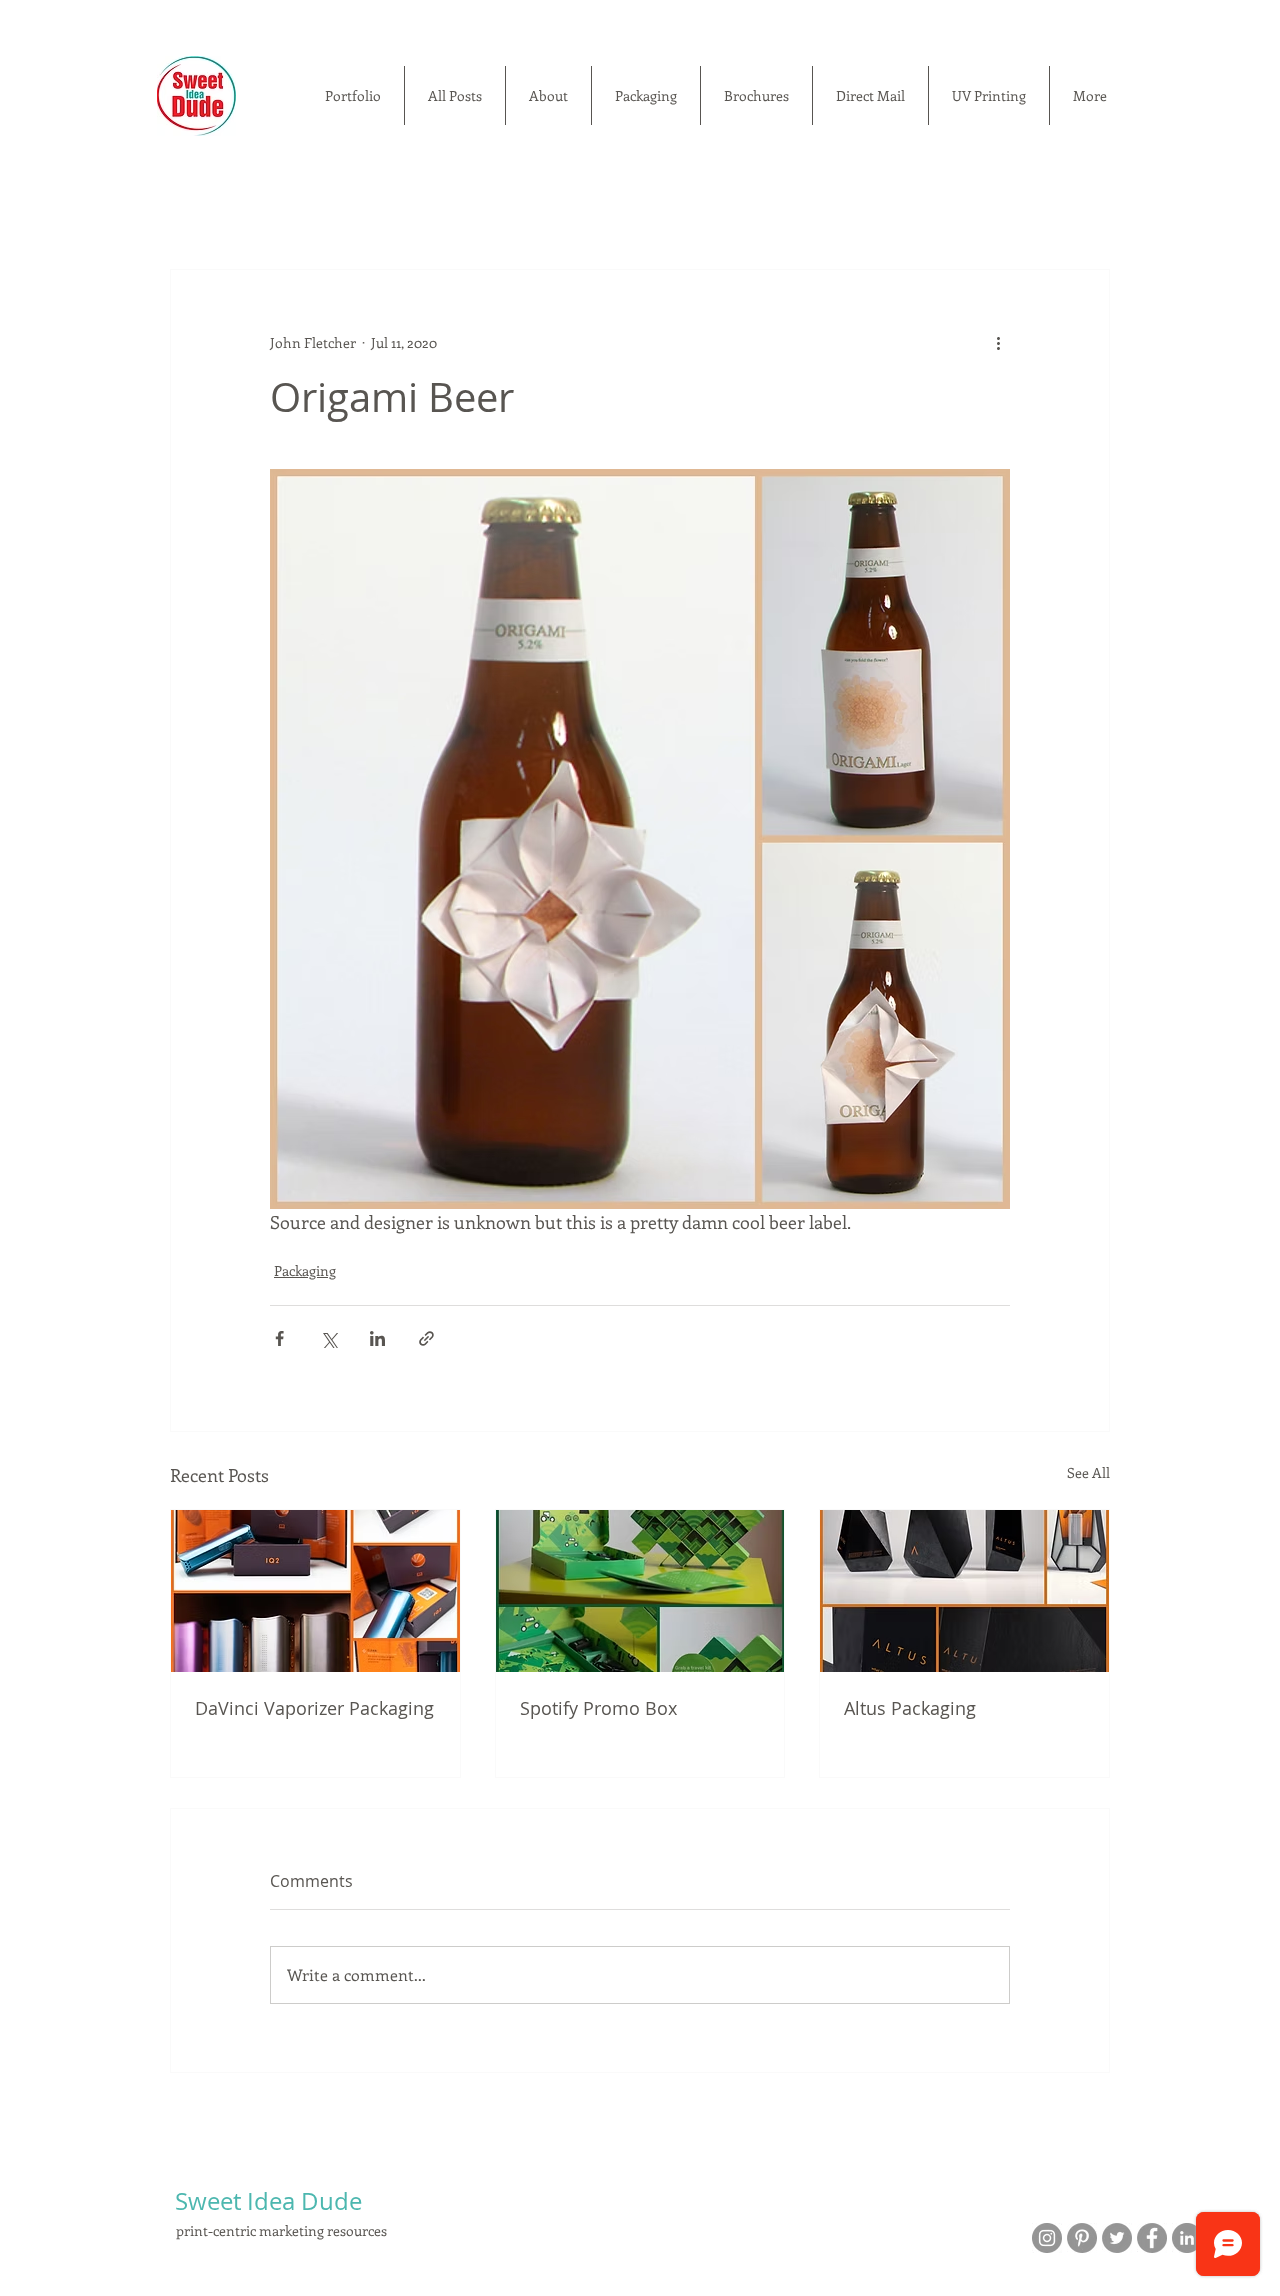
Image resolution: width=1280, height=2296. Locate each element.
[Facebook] (1152, 2238)
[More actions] (998, 342)
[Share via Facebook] (279, 1338)
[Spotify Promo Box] (640, 1591)
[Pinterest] (1082, 2238)
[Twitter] (1117, 2238)
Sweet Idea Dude (268, 2201)
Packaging (305, 1270)
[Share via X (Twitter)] (328, 1338)
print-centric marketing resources (281, 2230)
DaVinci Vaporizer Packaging (314, 1708)
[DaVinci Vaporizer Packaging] (315, 1591)
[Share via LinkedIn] (377, 1338)
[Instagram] (1047, 2238)
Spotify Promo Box (598, 1708)
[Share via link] (426, 1338)
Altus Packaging (910, 1708)
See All (1088, 1472)
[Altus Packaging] (964, 1591)
